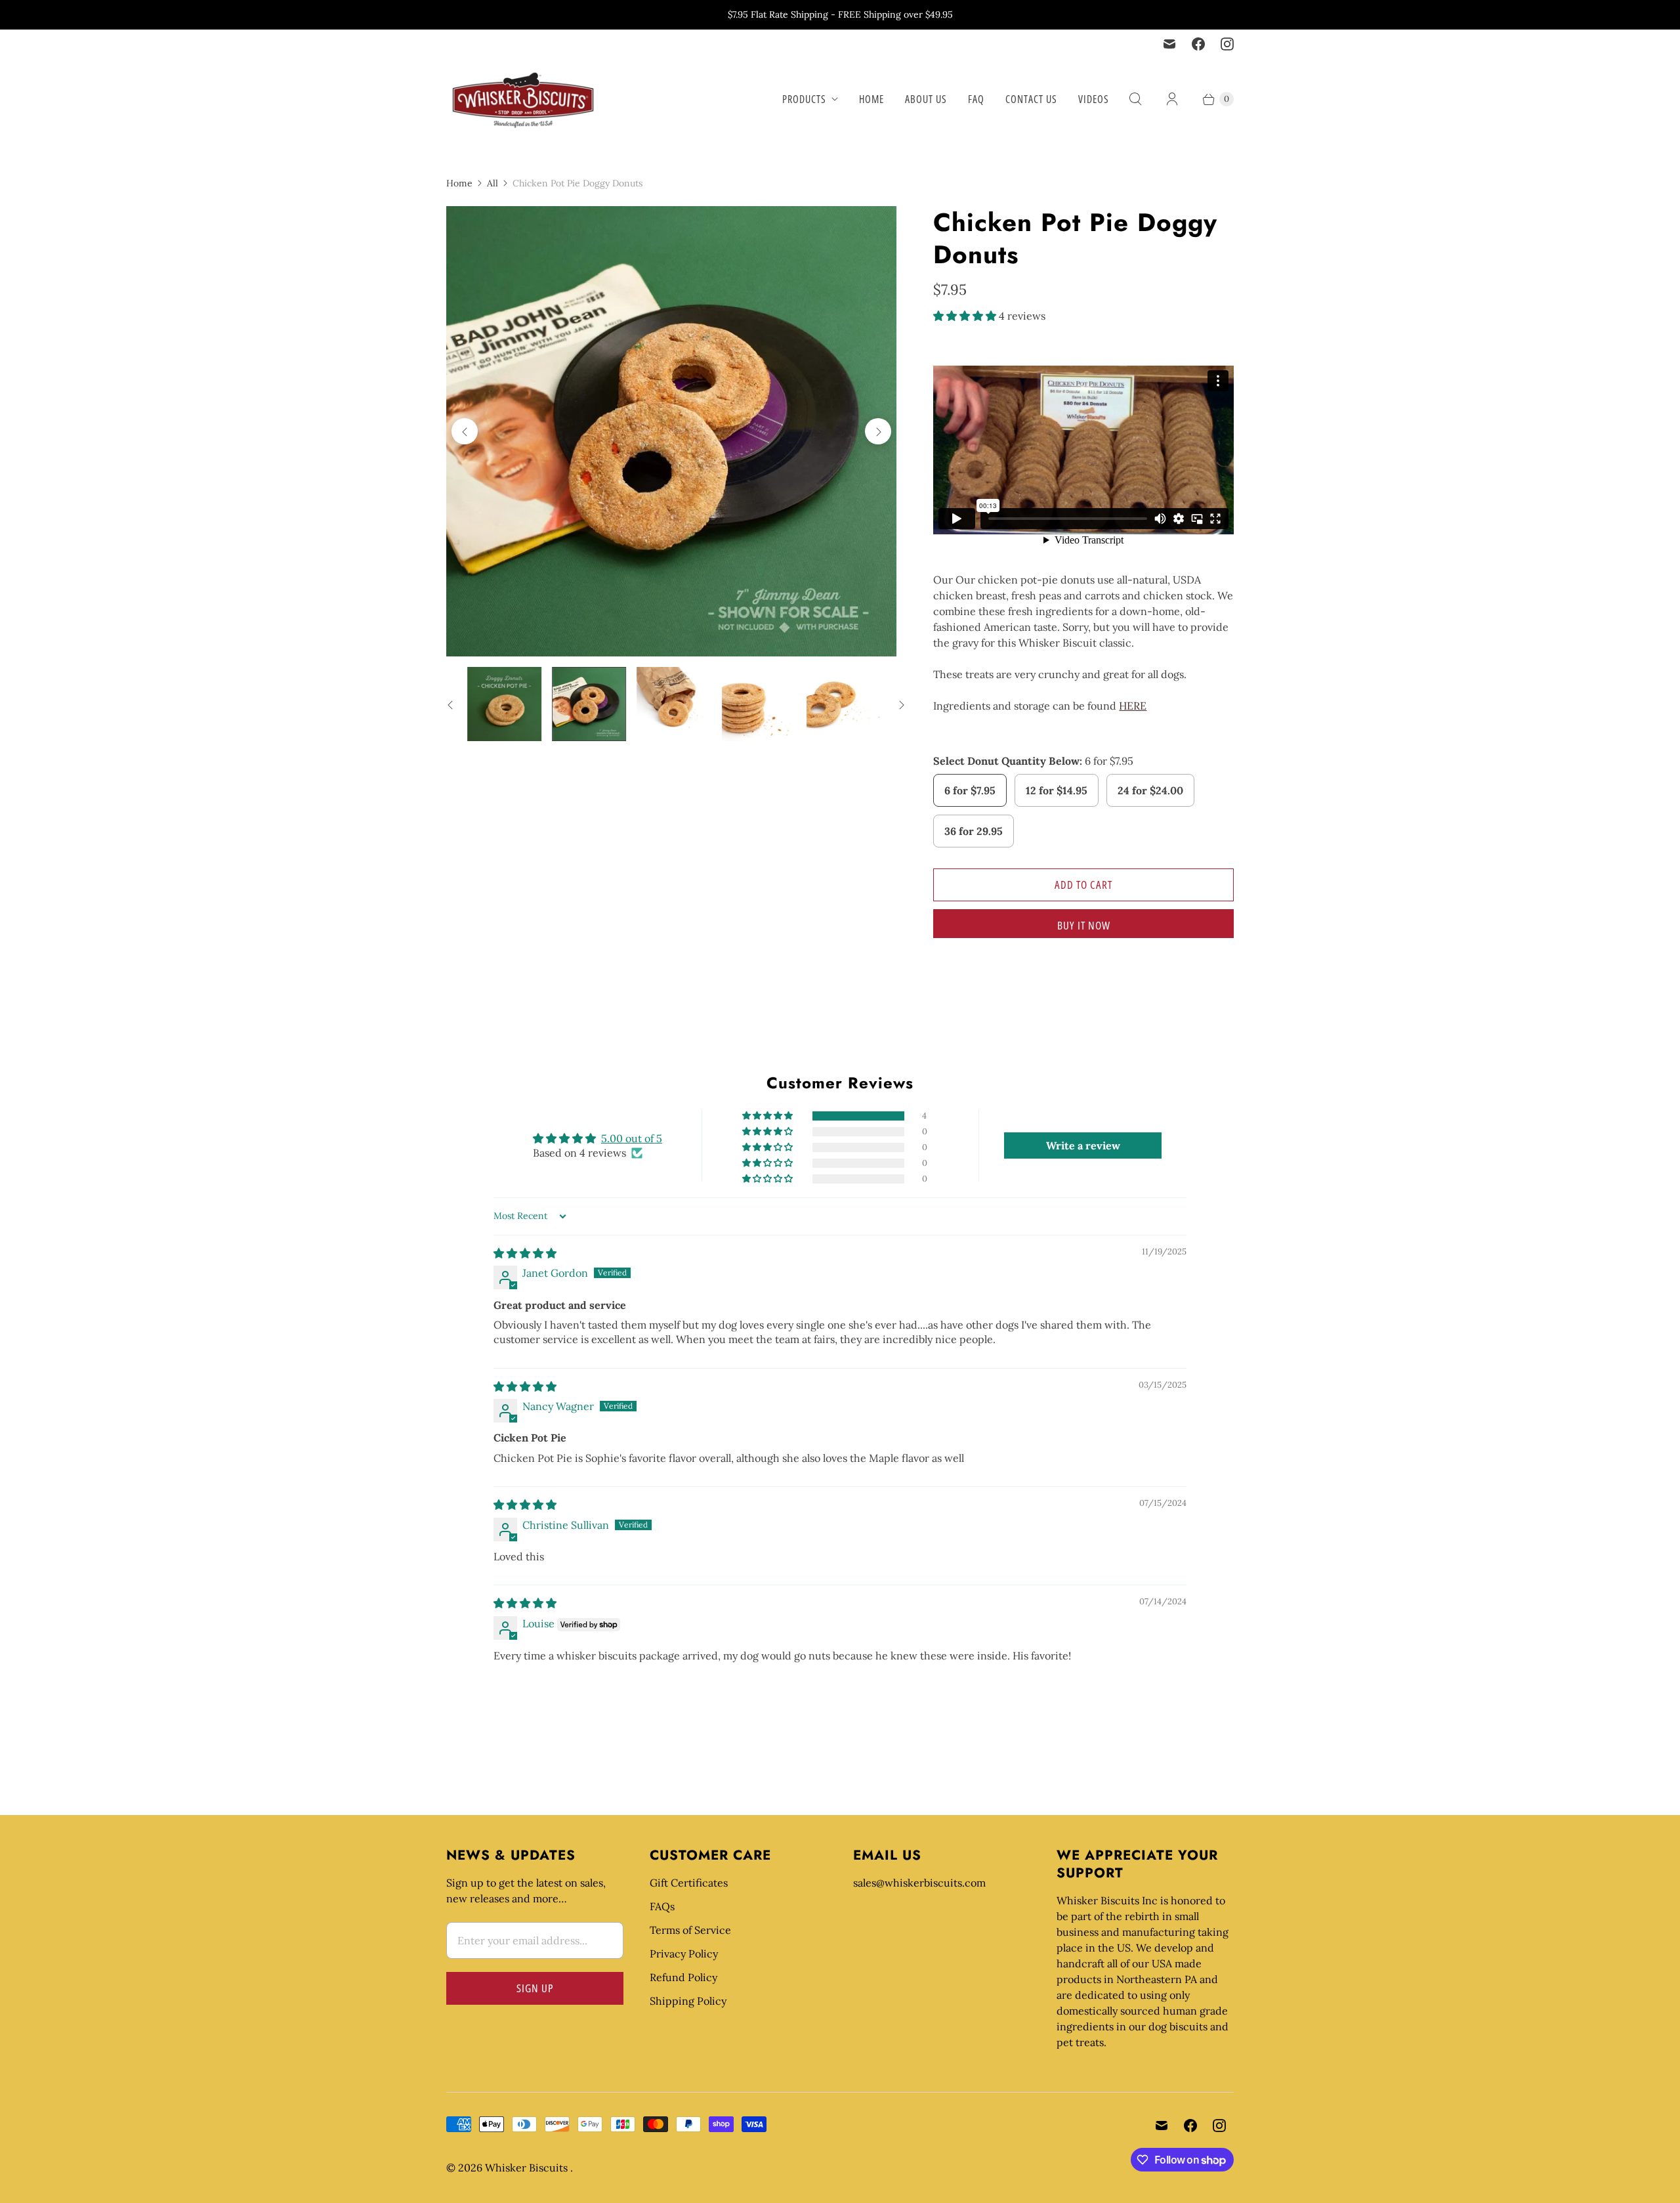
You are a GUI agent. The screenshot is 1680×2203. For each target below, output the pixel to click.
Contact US (1031, 99)
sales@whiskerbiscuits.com (919, 1883)
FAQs (662, 1906)
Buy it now (1084, 925)
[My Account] (1172, 99)
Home (871, 99)
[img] (525, 1253)
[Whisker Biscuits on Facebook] (1198, 44)
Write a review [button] (1083, 1145)
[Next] (878, 431)
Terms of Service (690, 1930)
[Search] (1135, 99)
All (493, 183)
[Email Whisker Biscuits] (1169, 44)
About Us (926, 99)
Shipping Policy (688, 2001)
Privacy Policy (684, 1954)
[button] (966, 316)
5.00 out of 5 (632, 1138)
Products (804, 99)
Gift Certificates (689, 1883)
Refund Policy (683, 1977)
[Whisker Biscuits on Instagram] (1227, 44)
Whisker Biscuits (528, 2168)
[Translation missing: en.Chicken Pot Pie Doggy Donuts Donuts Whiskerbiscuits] (504, 704)
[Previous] (465, 431)
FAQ (976, 99)
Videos (1094, 99)
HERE (1133, 706)
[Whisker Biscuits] (523, 99)
